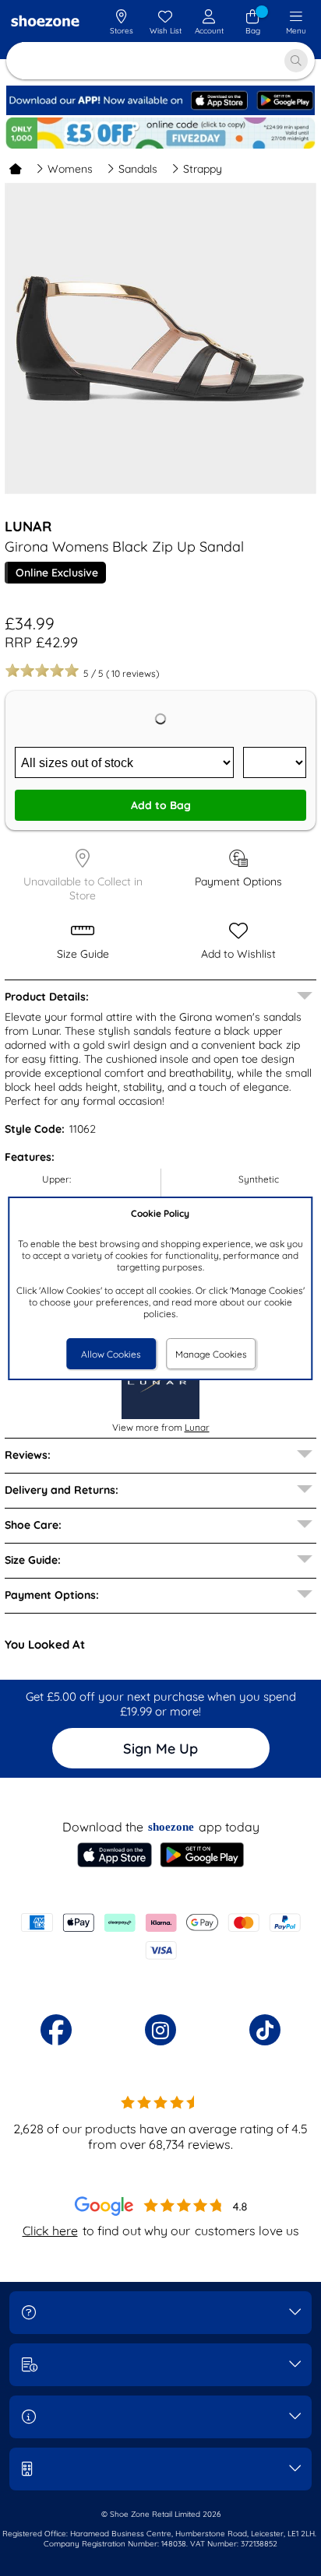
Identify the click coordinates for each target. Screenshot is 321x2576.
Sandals (138, 169)
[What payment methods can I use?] (160, 1936)
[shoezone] (45, 23)
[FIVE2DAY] (160, 133)
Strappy (203, 169)
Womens (70, 169)
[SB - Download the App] (160, 112)
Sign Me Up (160, 1749)
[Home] (16, 169)
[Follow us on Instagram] (160, 2030)
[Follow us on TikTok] (265, 2030)
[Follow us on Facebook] (56, 2030)
